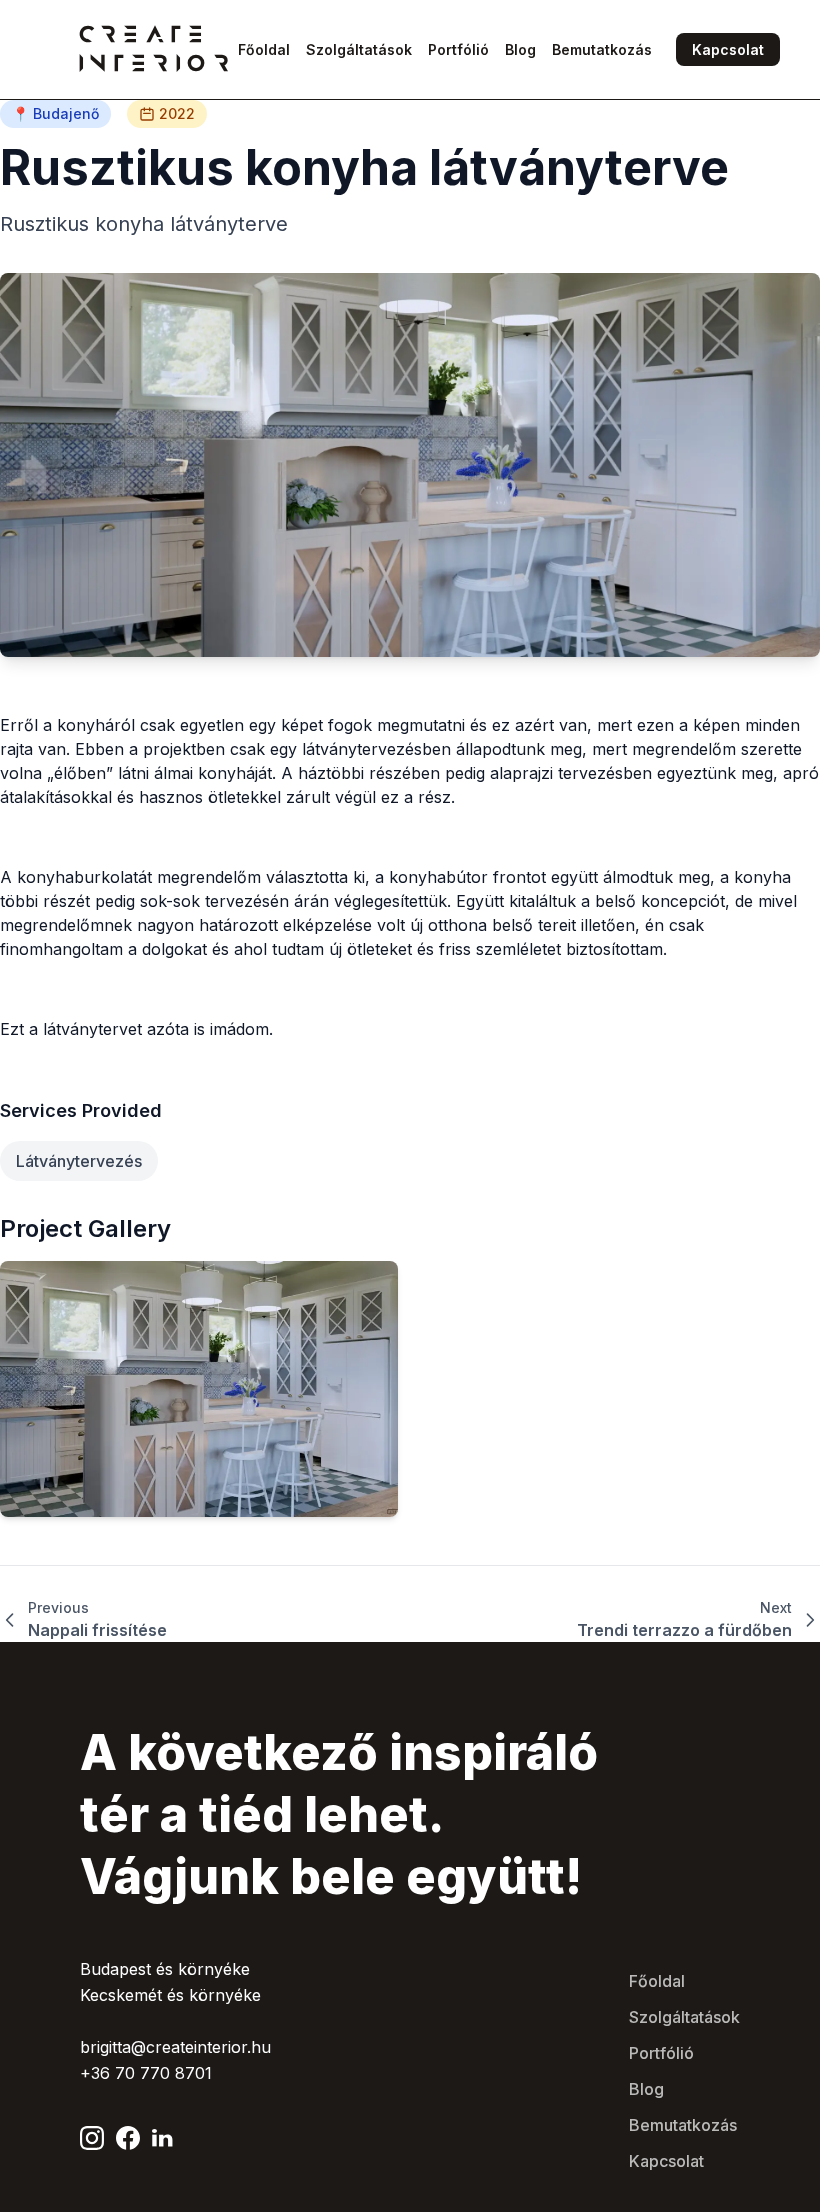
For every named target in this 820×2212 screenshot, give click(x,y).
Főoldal (657, 1981)
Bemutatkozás (683, 2125)
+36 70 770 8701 (146, 2073)
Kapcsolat (728, 49)
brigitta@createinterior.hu (175, 2047)
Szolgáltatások (684, 2017)
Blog (646, 2089)
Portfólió (661, 2053)
